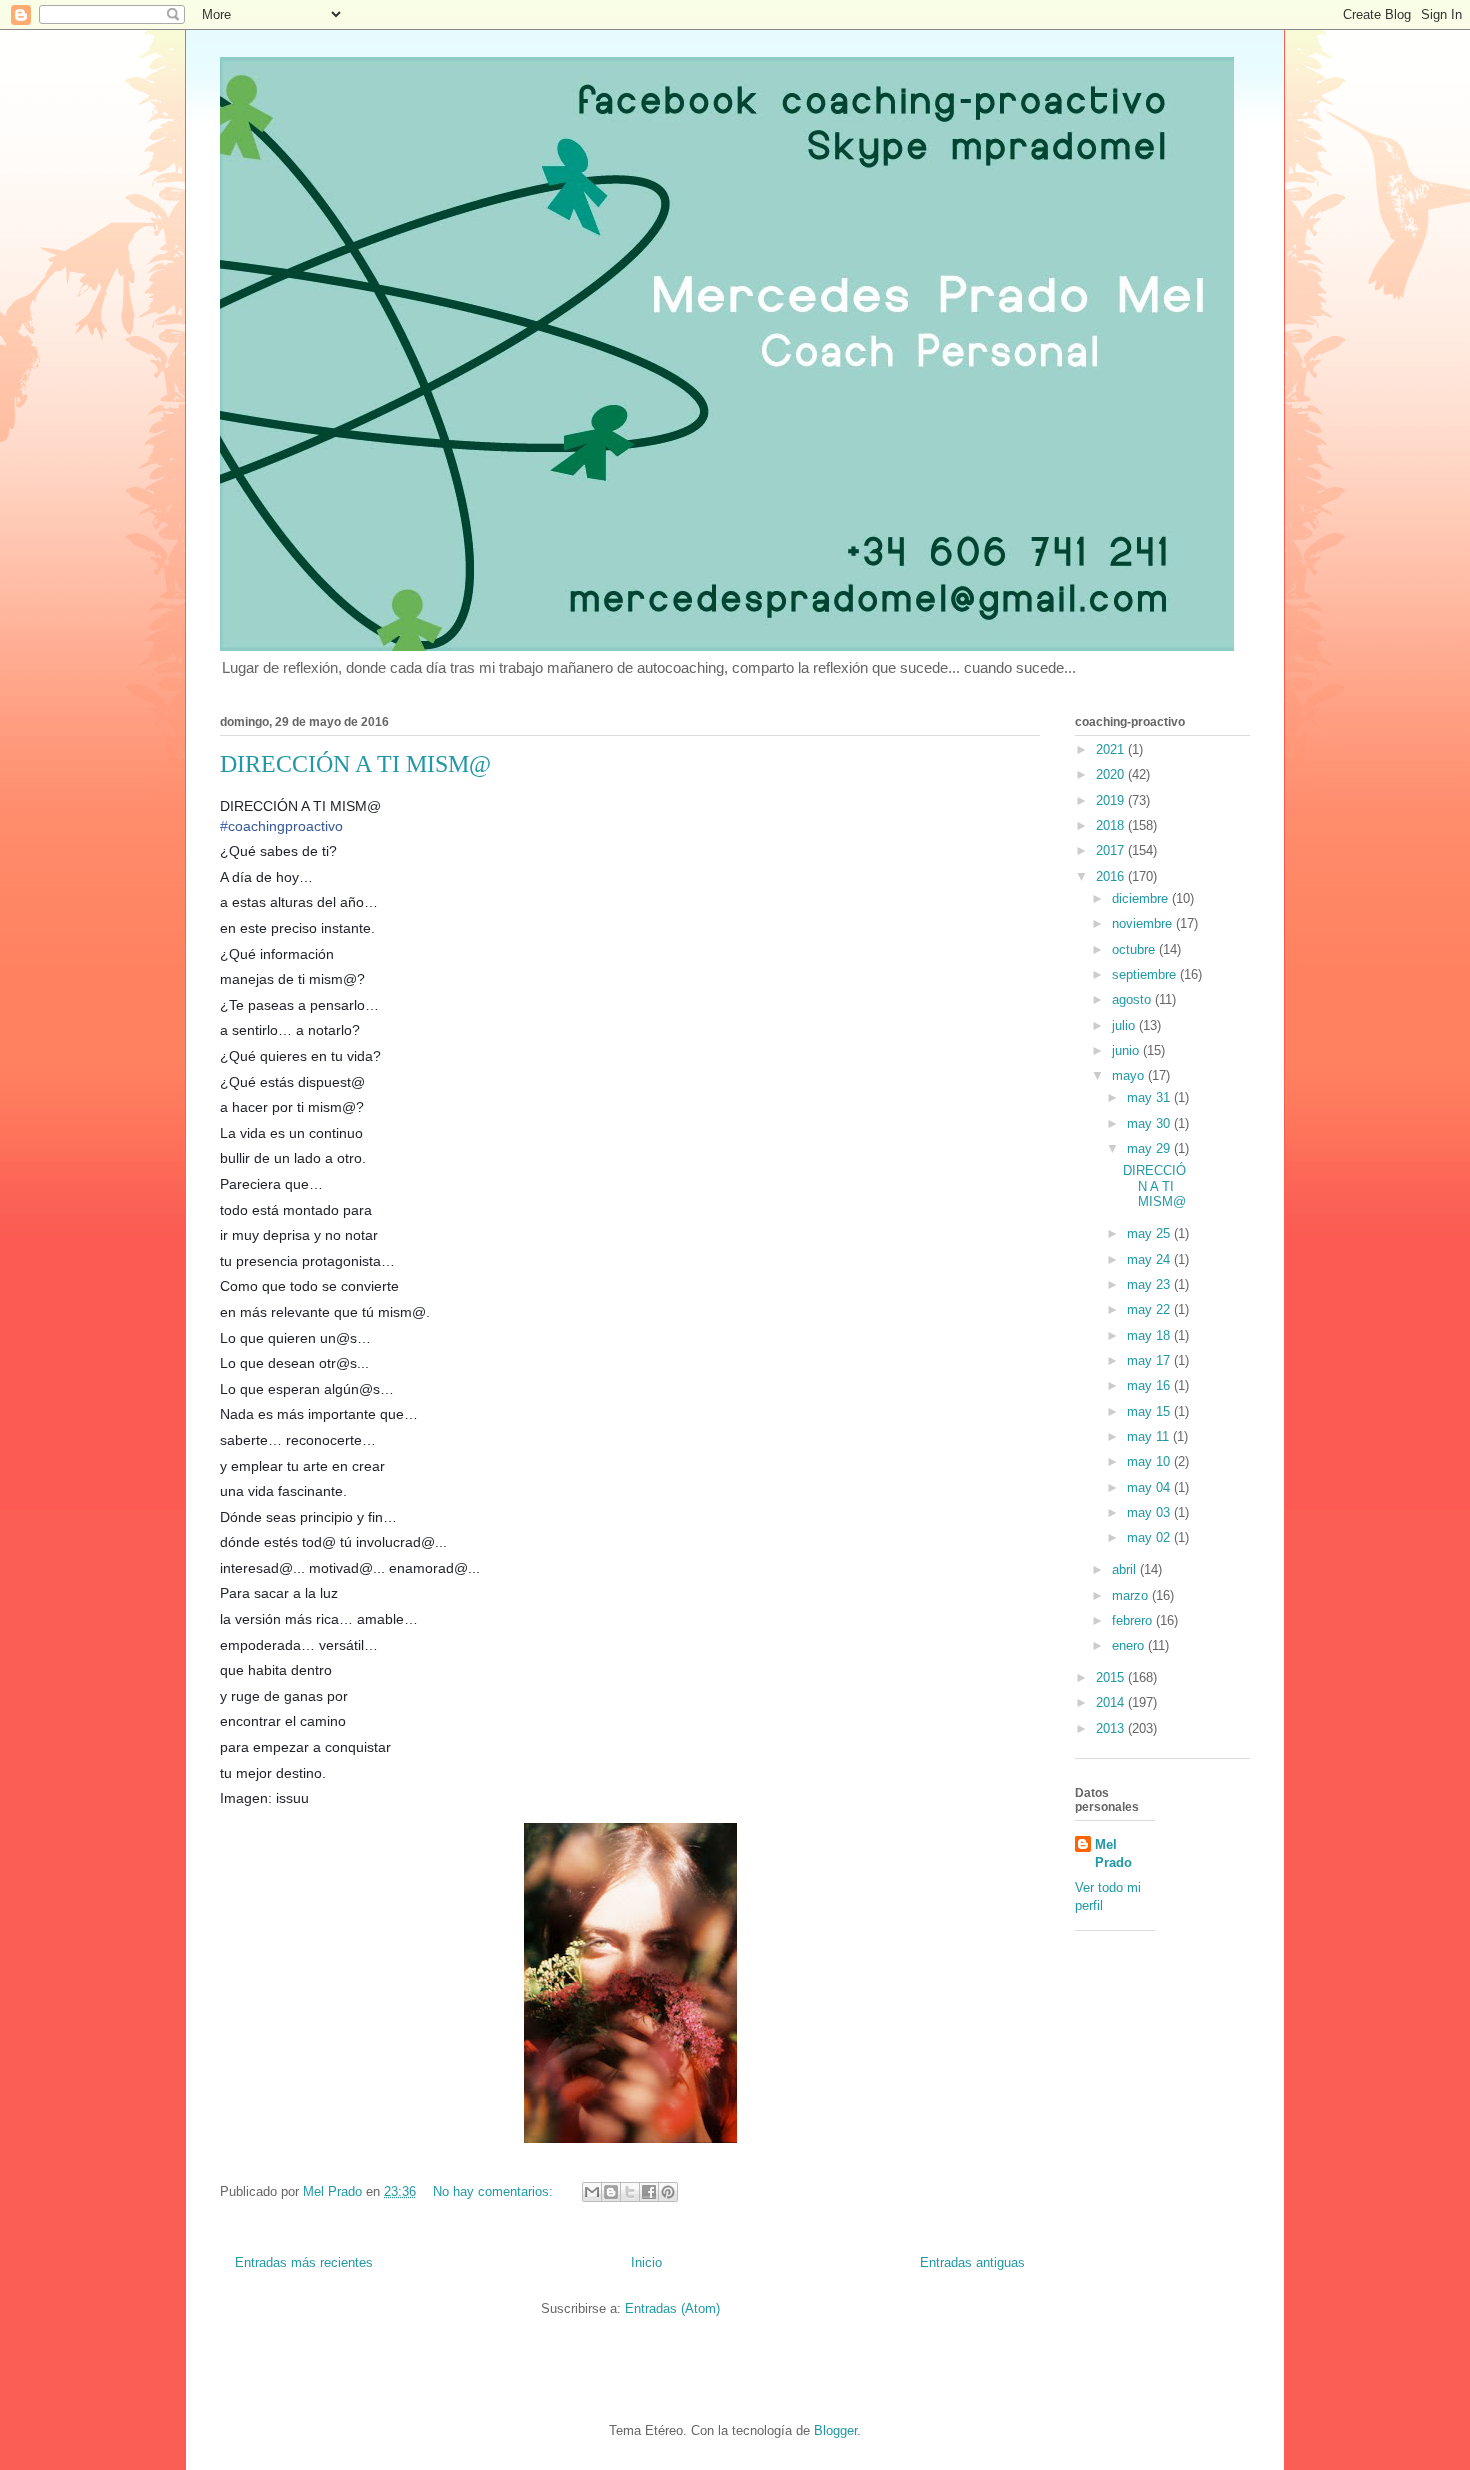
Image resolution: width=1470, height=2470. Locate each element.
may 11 (1150, 1436)
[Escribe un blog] (611, 2192)
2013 (1112, 1728)
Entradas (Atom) (672, 2308)
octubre (1135, 949)
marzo (1132, 1595)
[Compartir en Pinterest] (668, 2192)
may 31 (1150, 1097)
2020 (1112, 774)
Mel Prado (1113, 1853)
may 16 (1150, 1385)
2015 (1112, 1677)
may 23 (1150, 1284)
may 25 (1150, 1233)
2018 (1112, 825)
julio (1125, 1025)
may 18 (1150, 1335)
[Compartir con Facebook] (649, 2192)
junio (1127, 1050)
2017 (1112, 850)
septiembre (1146, 974)
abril (1126, 1569)
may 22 (1150, 1309)
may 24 (1150, 1259)
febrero (1134, 1620)
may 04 (1150, 1487)
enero (1130, 1645)
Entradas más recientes (304, 2262)
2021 (1112, 749)
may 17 (1150, 1360)
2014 (1112, 1702)
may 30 (1150, 1123)
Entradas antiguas (972, 2262)
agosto (1133, 999)
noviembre (1144, 923)
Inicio (646, 2262)
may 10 (1150, 1461)
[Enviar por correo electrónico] (592, 2192)
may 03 (1150, 1512)
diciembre (1142, 898)
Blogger (835, 2430)
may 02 (1150, 1537)
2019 (1112, 800)
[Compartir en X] (630, 2192)
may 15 (1150, 1411)
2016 (1112, 876)
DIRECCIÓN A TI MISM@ (355, 764)
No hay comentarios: (495, 2191)
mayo (1130, 1075)
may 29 (1150, 1148)
